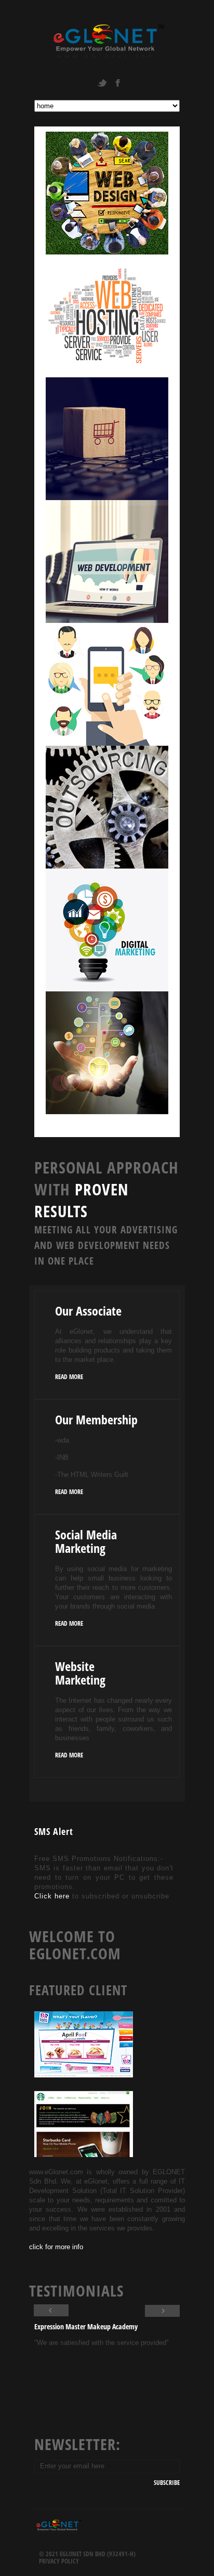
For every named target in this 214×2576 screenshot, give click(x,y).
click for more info (56, 2247)
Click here (53, 1896)
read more (69, 1377)
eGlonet (107, 41)
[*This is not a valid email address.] (107, 2466)
